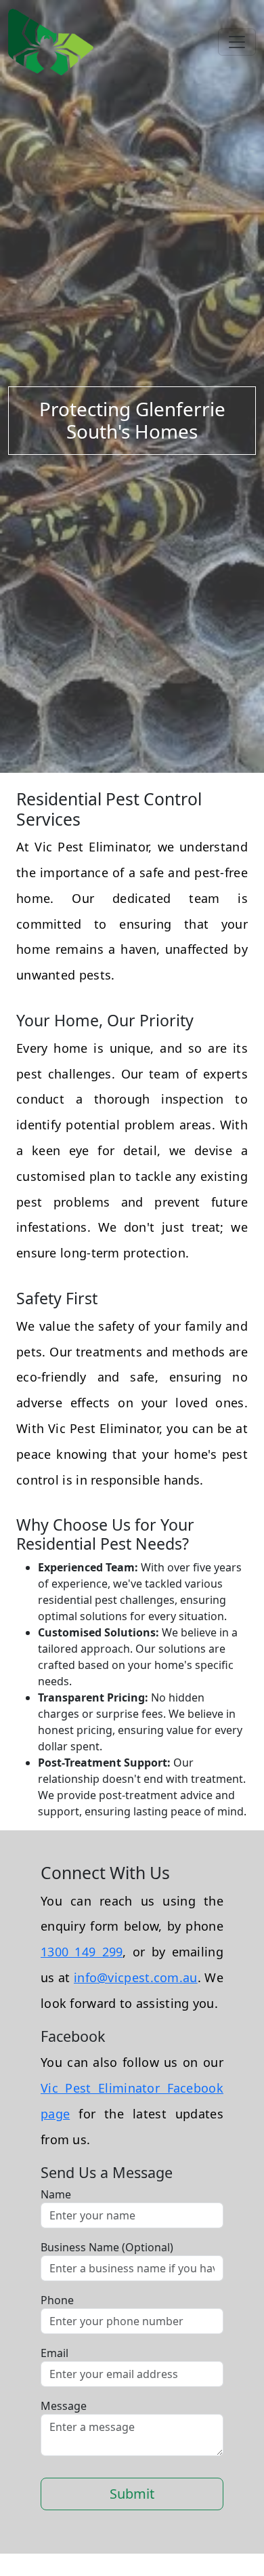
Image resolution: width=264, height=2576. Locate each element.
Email (54, 2353)
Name (56, 2194)
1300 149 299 (82, 1952)
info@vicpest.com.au (136, 1977)
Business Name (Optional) (107, 2247)
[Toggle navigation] (237, 42)
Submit (132, 2494)
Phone (57, 2300)
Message (64, 2406)
